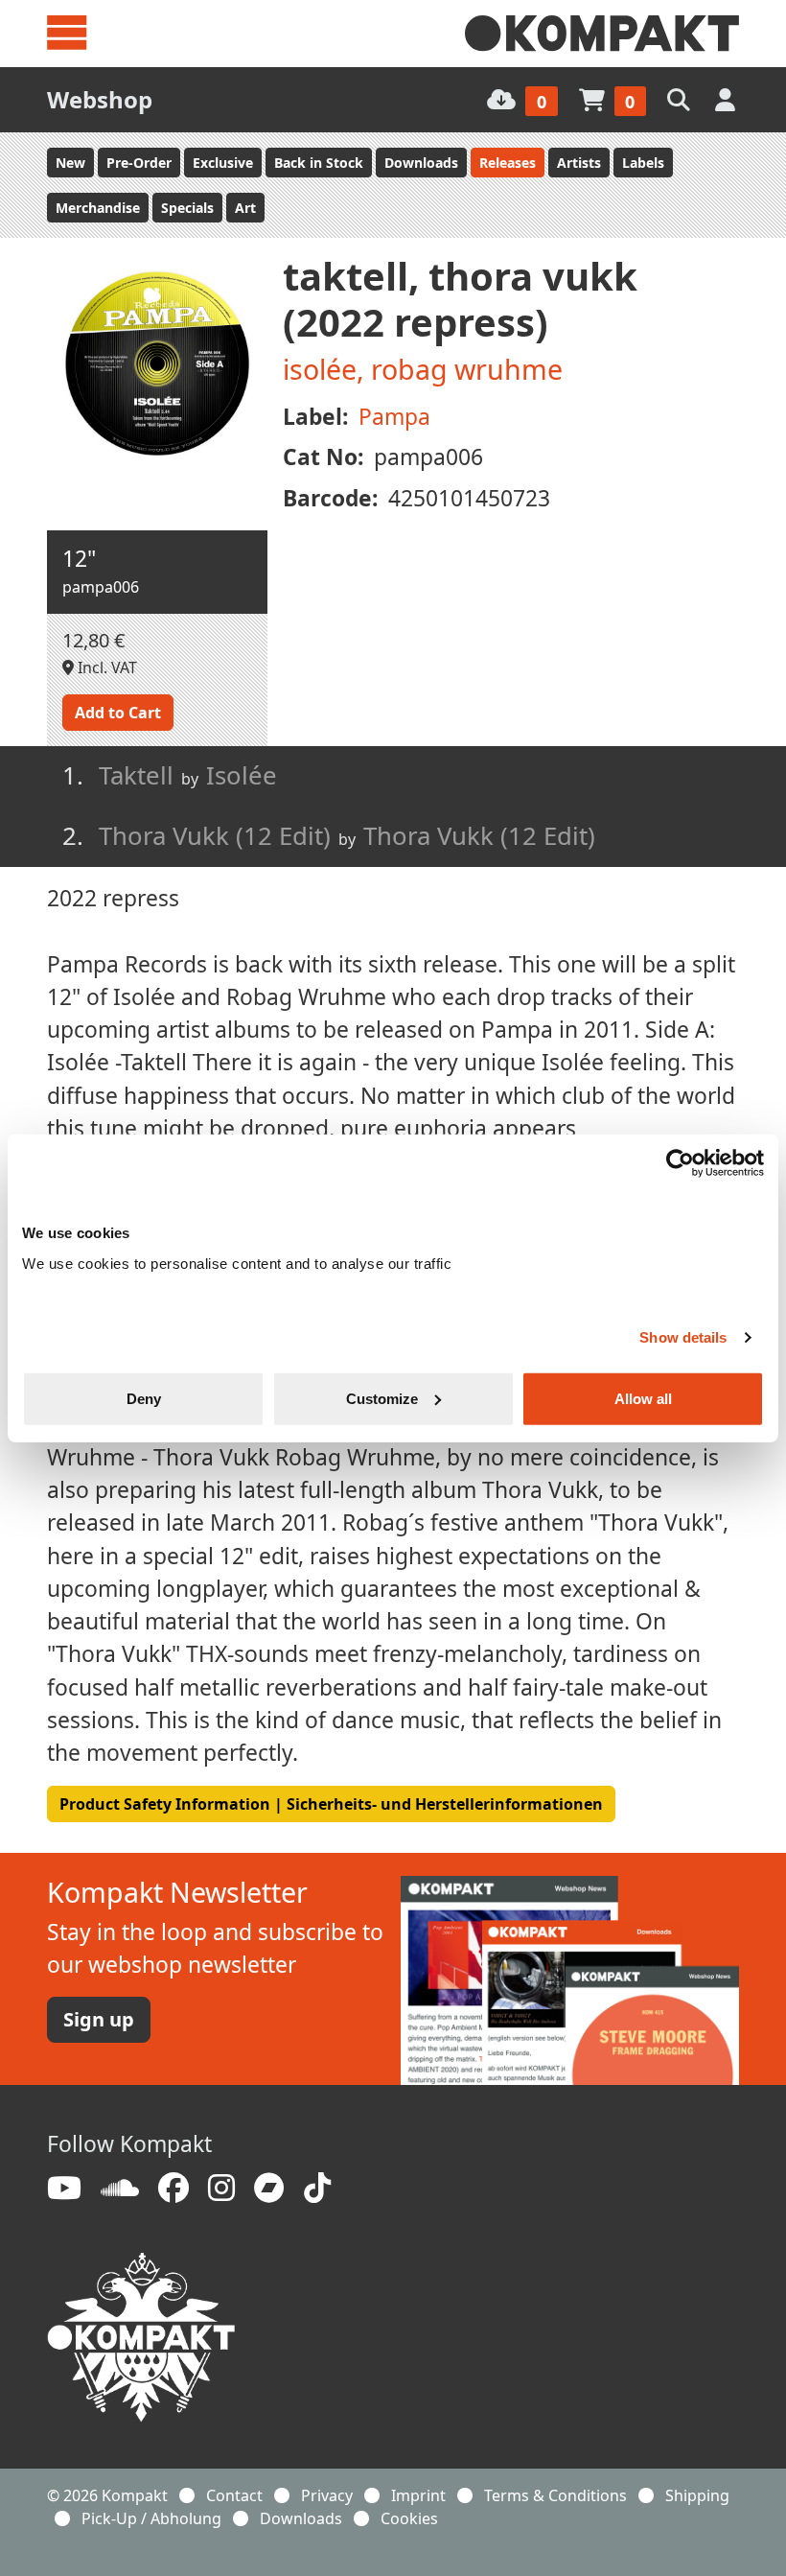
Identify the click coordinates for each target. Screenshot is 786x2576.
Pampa (394, 417)
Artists (579, 163)
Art (245, 208)
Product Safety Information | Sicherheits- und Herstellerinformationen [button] (331, 1804)
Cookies (409, 2518)
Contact (234, 2495)
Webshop (100, 99)
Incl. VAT (105, 667)
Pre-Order (139, 163)
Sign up (99, 2019)
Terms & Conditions (555, 2495)
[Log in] (727, 99)
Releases (508, 163)
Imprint (418, 2495)
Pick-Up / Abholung (151, 2518)
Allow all (643, 1398)
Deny (144, 1398)
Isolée (242, 775)
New (70, 163)
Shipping (697, 2495)
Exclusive (223, 163)
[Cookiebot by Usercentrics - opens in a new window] (680, 1163)
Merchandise (98, 208)
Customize (382, 1398)
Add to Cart (118, 713)
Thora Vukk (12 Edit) (479, 836)
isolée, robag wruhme (423, 369)
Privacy (327, 2495)
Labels (643, 163)
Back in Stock (319, 163)
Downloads (421, 163)
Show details (683, 1337)
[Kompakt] (602, 34)
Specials (187, 208)
